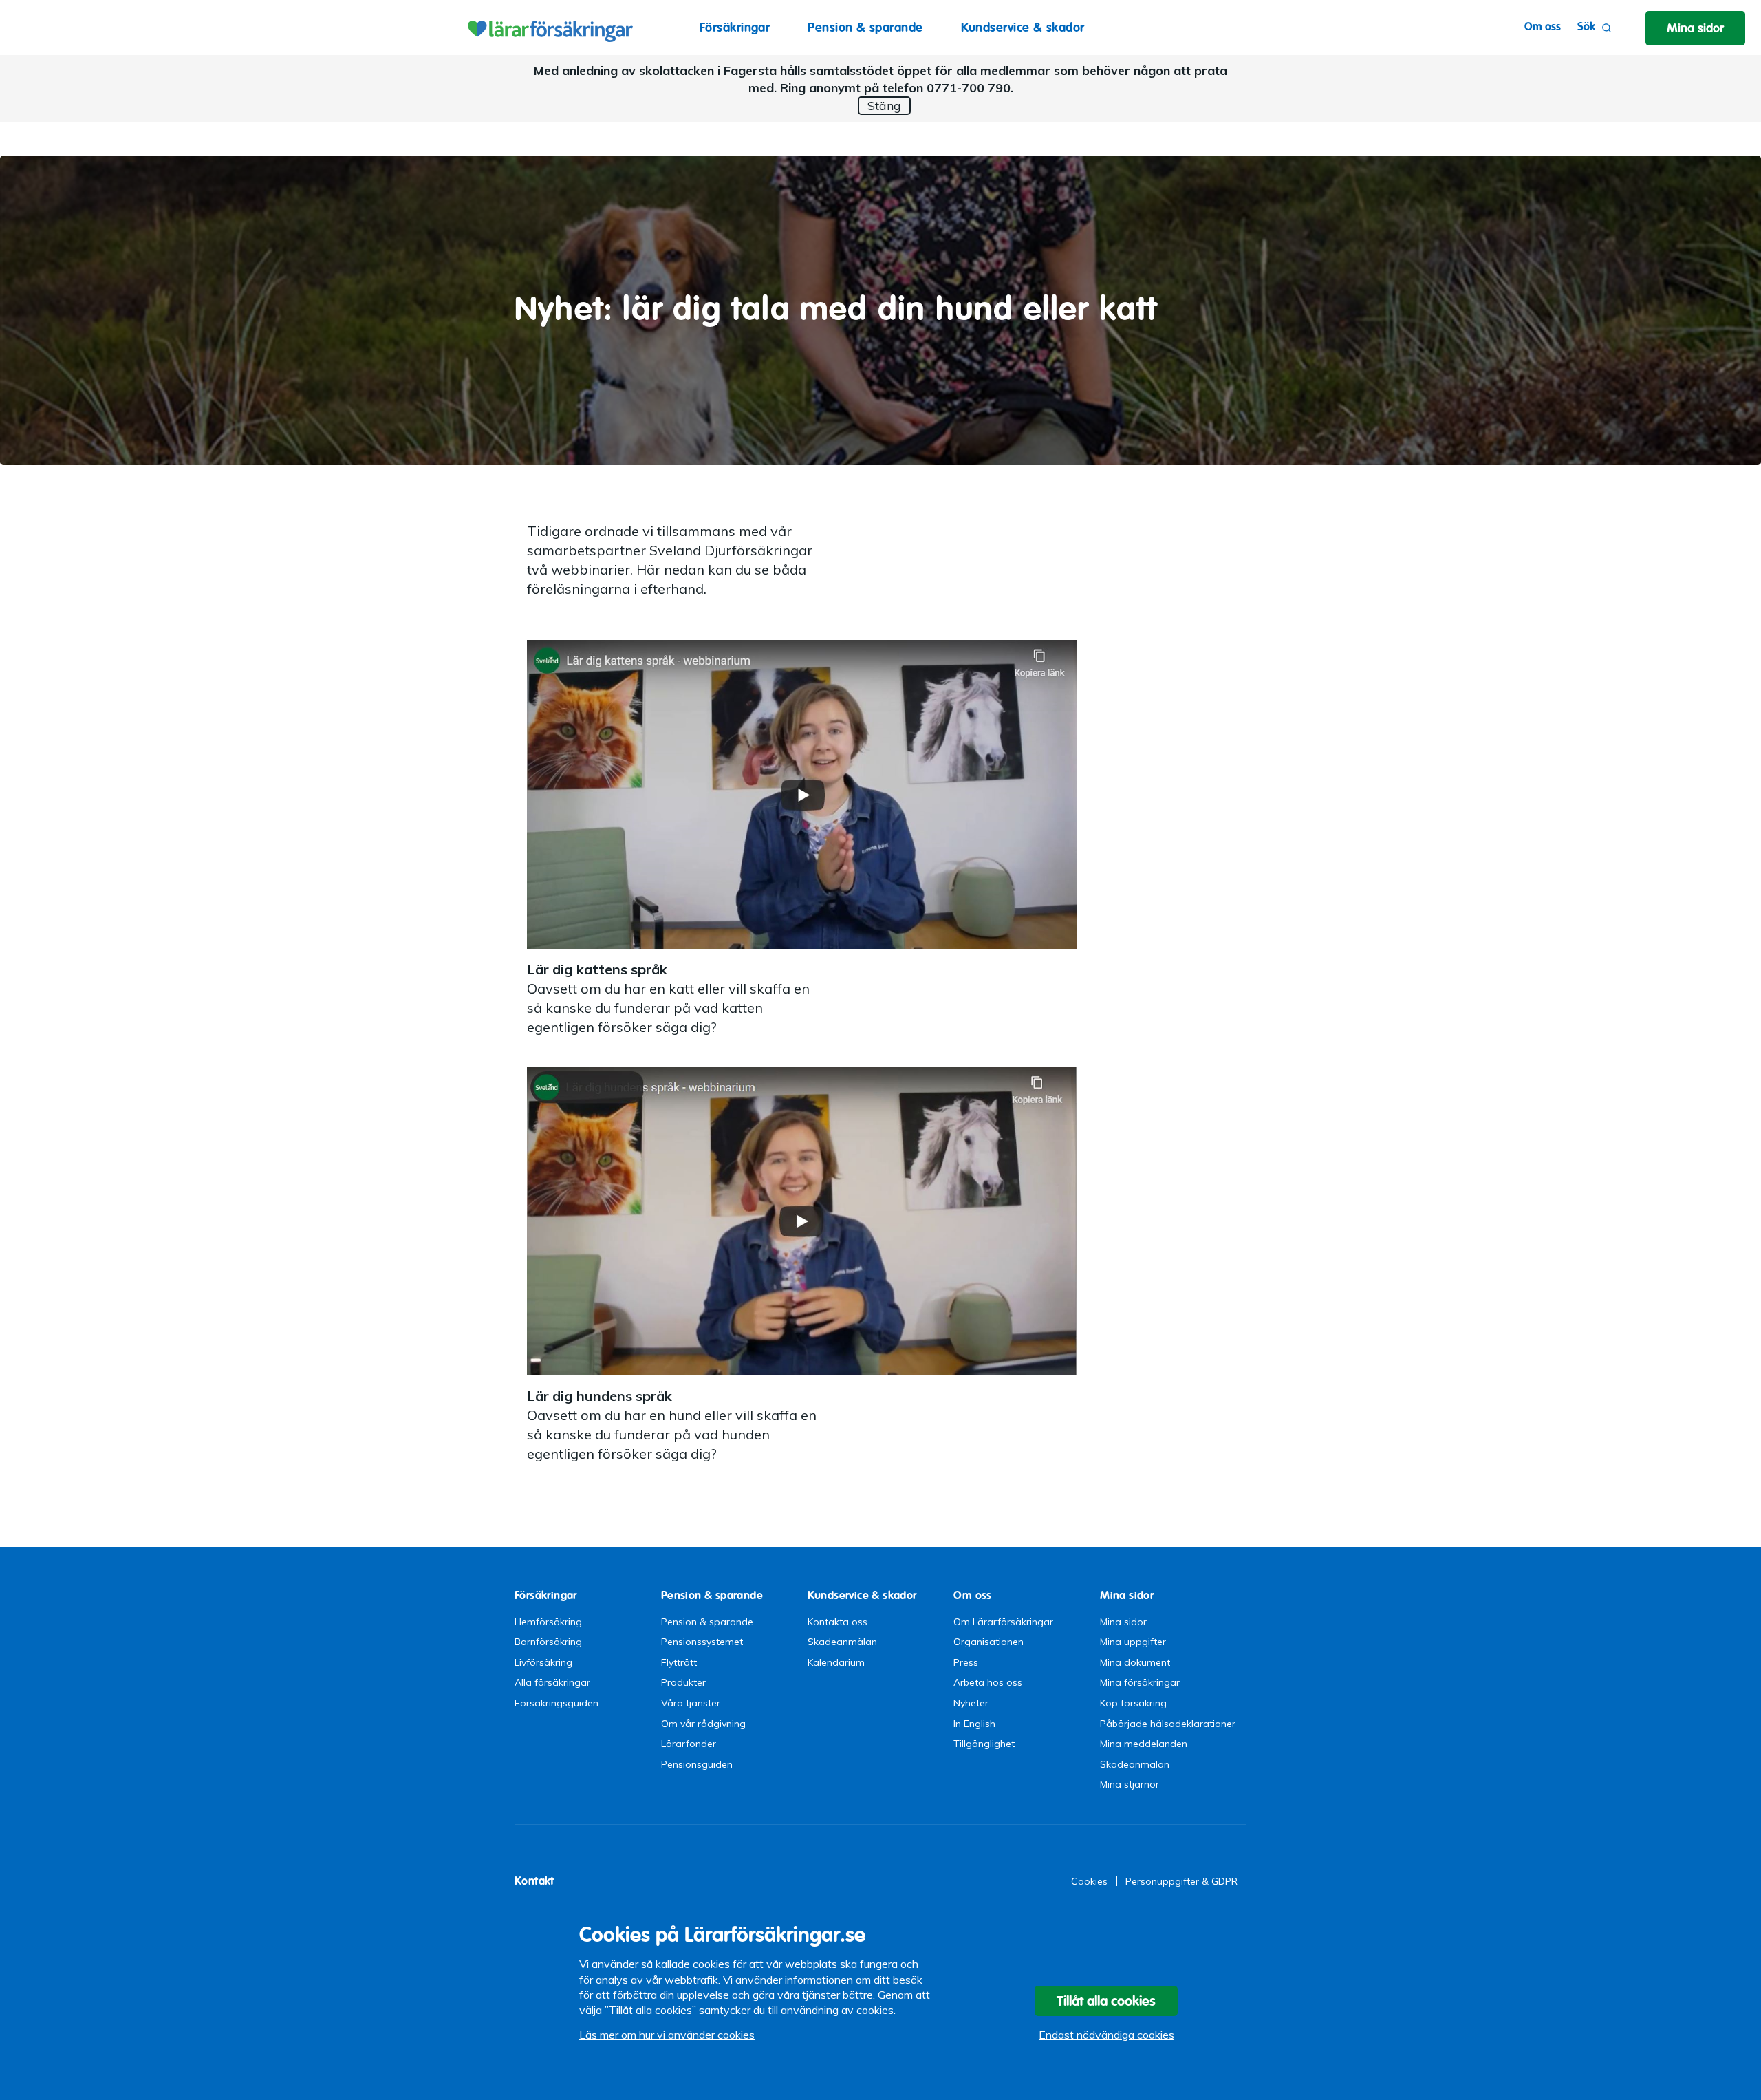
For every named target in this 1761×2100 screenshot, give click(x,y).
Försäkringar (735, 27)
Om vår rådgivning (703, 1724)
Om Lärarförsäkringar (1003, 1622)
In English (974, 1724)
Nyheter (971, 1703)
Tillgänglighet (984, 1744)
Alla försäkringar (552, 1682)
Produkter (683, 1682)
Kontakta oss (838, 1622)
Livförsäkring (543, 1662)
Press (966, 1662)
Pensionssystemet (702, 1642)
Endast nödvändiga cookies (1106, 2035)
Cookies (1089, 1881)
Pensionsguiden (697, 1764)
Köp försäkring (1133, 1703)
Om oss (1543, 26)
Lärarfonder (689, 1744)
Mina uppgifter (1133, 1642)
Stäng (884, 106)
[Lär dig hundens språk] (802, 1220)
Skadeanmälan (842, 1642)
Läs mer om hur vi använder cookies (667, 2035)
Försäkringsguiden (557, 1703)
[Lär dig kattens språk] (802, 793)
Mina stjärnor (1130, 1784)
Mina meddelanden (1144, 1744)
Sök (1586, 26)
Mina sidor (1123, 1622)
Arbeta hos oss (988, 1682)
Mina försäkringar (1140, 1682)
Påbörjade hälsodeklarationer (1168, 1724)
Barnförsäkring (548, 1642)
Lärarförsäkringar (548, 28)
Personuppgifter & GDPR (1181, 1881)
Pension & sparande (865, 27)
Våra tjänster (691, 1703)
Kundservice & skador (1023, 27)
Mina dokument (1135, 1662)
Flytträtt (679, 1662)
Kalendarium (836, 1662)
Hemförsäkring (548, 1622)
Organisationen (988, 1642)
